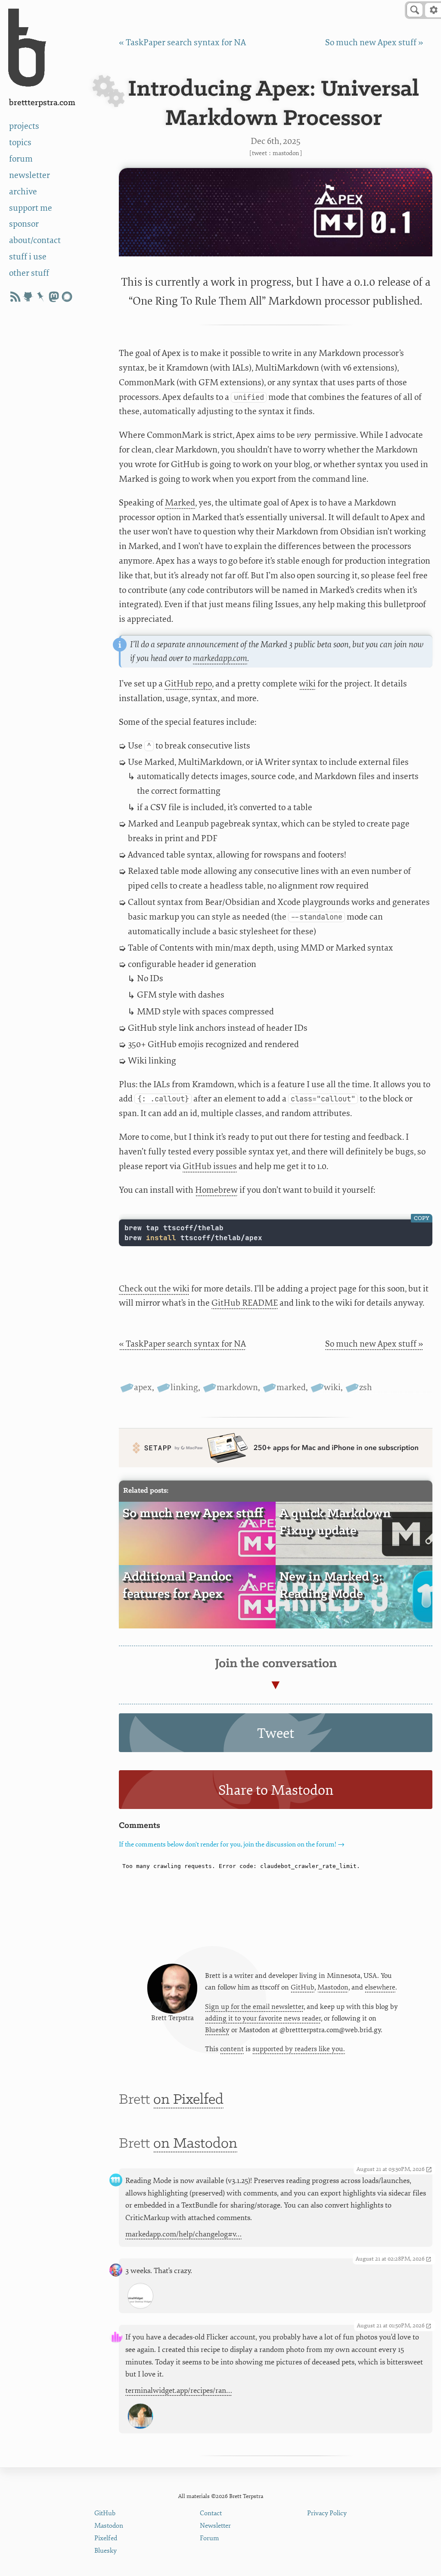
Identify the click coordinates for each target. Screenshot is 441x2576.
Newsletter (215, 2526)
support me (31, 208)
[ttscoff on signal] (67, 297)
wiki (307, 684)
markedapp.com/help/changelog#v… (183, 2234)
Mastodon (286, 153)
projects (24, 126)
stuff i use (28, 257)
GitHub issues (210, 1166)
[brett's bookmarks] (41, 297)
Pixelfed (106, 2538)
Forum (210, 2538)
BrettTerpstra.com (42, 103)
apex (143, 1387)
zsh (366, 1387)
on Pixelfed (188, 2100)
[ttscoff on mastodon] (54, 297)
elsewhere (380, 1987)
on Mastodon (195, 2144)
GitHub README (245, 1303)
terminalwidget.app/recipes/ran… (179, 2390)
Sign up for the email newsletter (254, 2007)
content (232, 2049)
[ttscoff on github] (28, 297)
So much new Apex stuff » (374, 42)
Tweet (259, 153)
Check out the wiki (154, 1289)
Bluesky (217, 2030)
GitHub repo (188, 684)
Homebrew (216, 1190)
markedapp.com (220, 658)
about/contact (35, 240)
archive (23, 192)
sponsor (24, 224)
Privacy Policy (327, 2513)
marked (291, 1387)
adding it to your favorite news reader (263, 2018)
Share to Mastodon (276, 1790)
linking (184, 1387)
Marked (180, 503)
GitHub (303, 1987)
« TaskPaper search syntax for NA (182, 42)
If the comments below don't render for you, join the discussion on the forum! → (232, 1845)
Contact (211, 2513)
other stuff (29, 273)
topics (20, 142)
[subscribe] (15, 297)
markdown (237, 1387)
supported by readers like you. (299, 2049)
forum (21, 159)
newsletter (30, 175)
